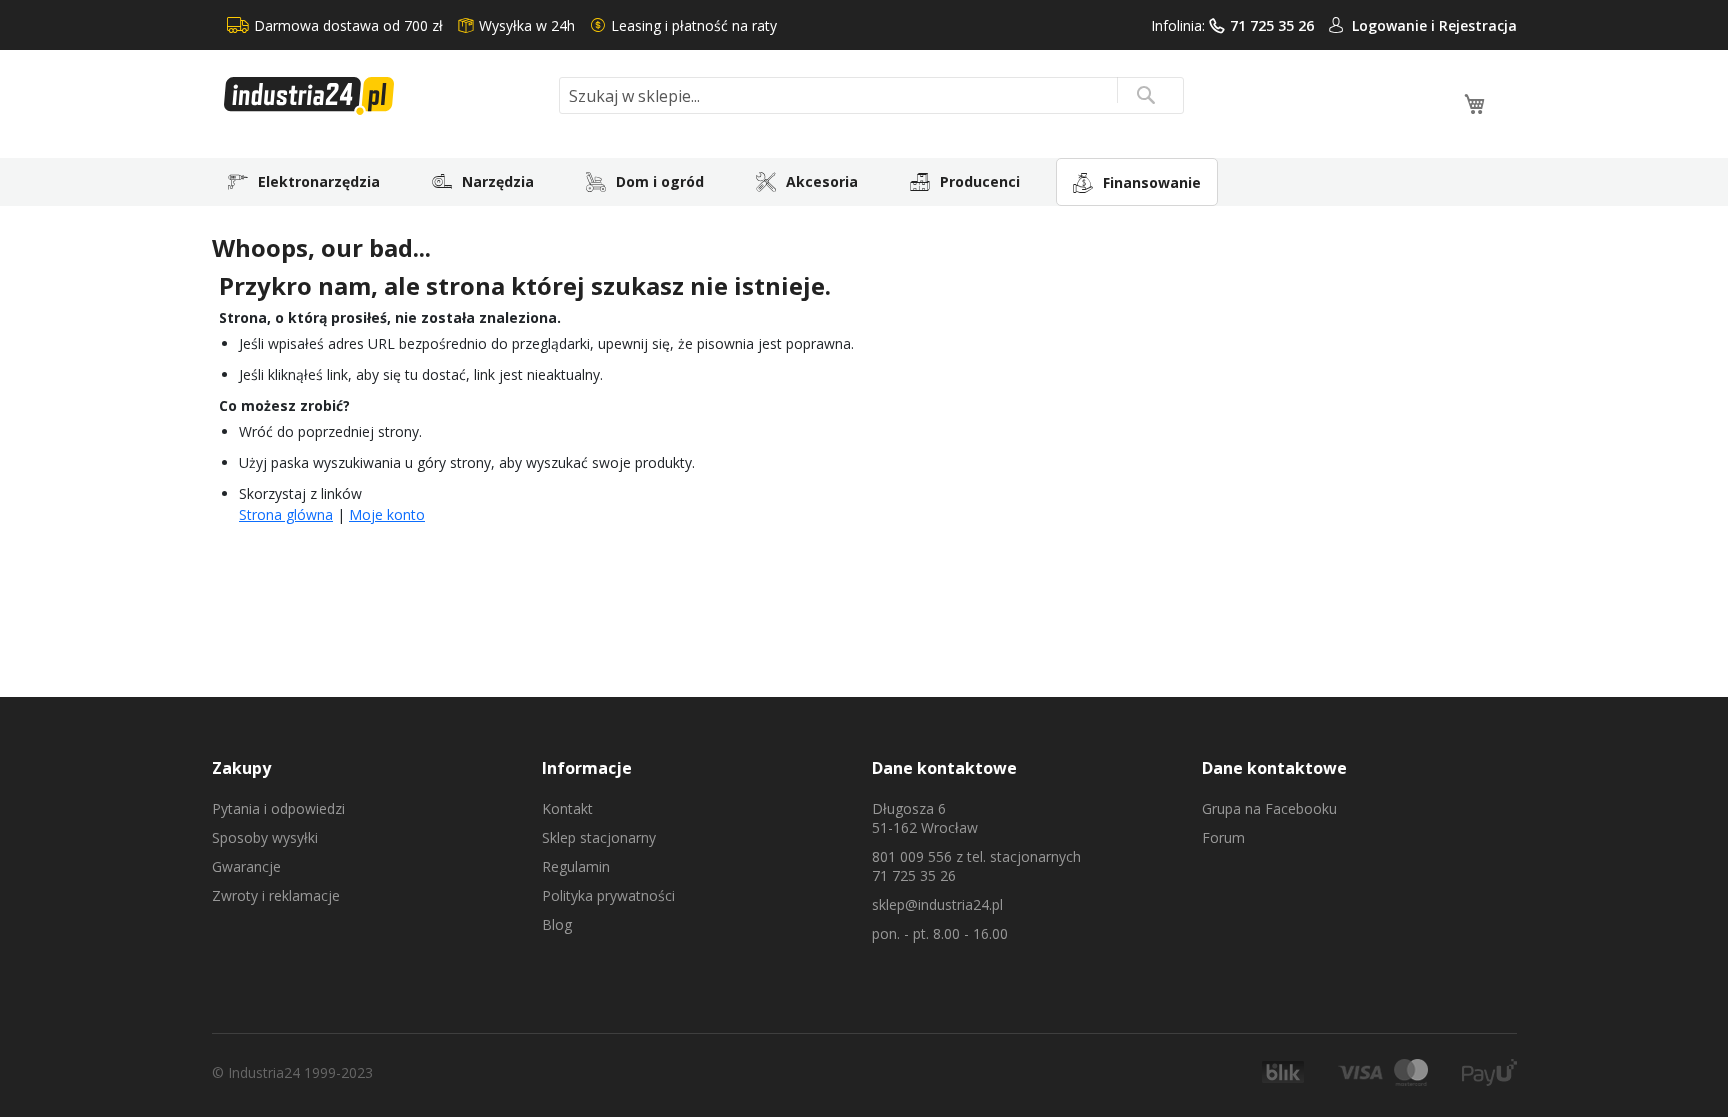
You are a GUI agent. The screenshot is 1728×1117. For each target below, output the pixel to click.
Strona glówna (286, 514)
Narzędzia (498, 181)
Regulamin (576, 866)
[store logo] (384, 96)
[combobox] (871, 95)
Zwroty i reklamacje (276, 895)
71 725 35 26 (1272, 25)
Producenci (980, 181)
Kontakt (567, 808)
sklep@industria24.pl (937, 904)
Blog (557, 924)
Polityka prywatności (608, 895)
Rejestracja (1478, 25)
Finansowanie (1152, 182)
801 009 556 (912, 856)
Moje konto (387, 514)
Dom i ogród (660, 181)
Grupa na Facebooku (1269, 808)
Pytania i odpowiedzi (278, 808)
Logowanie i (1395, 25)
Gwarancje (246, 866)
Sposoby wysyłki (265, 837)
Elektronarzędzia (319, 181)
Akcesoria (822, 181)
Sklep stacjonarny (599, 837)
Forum (1223, 837)
